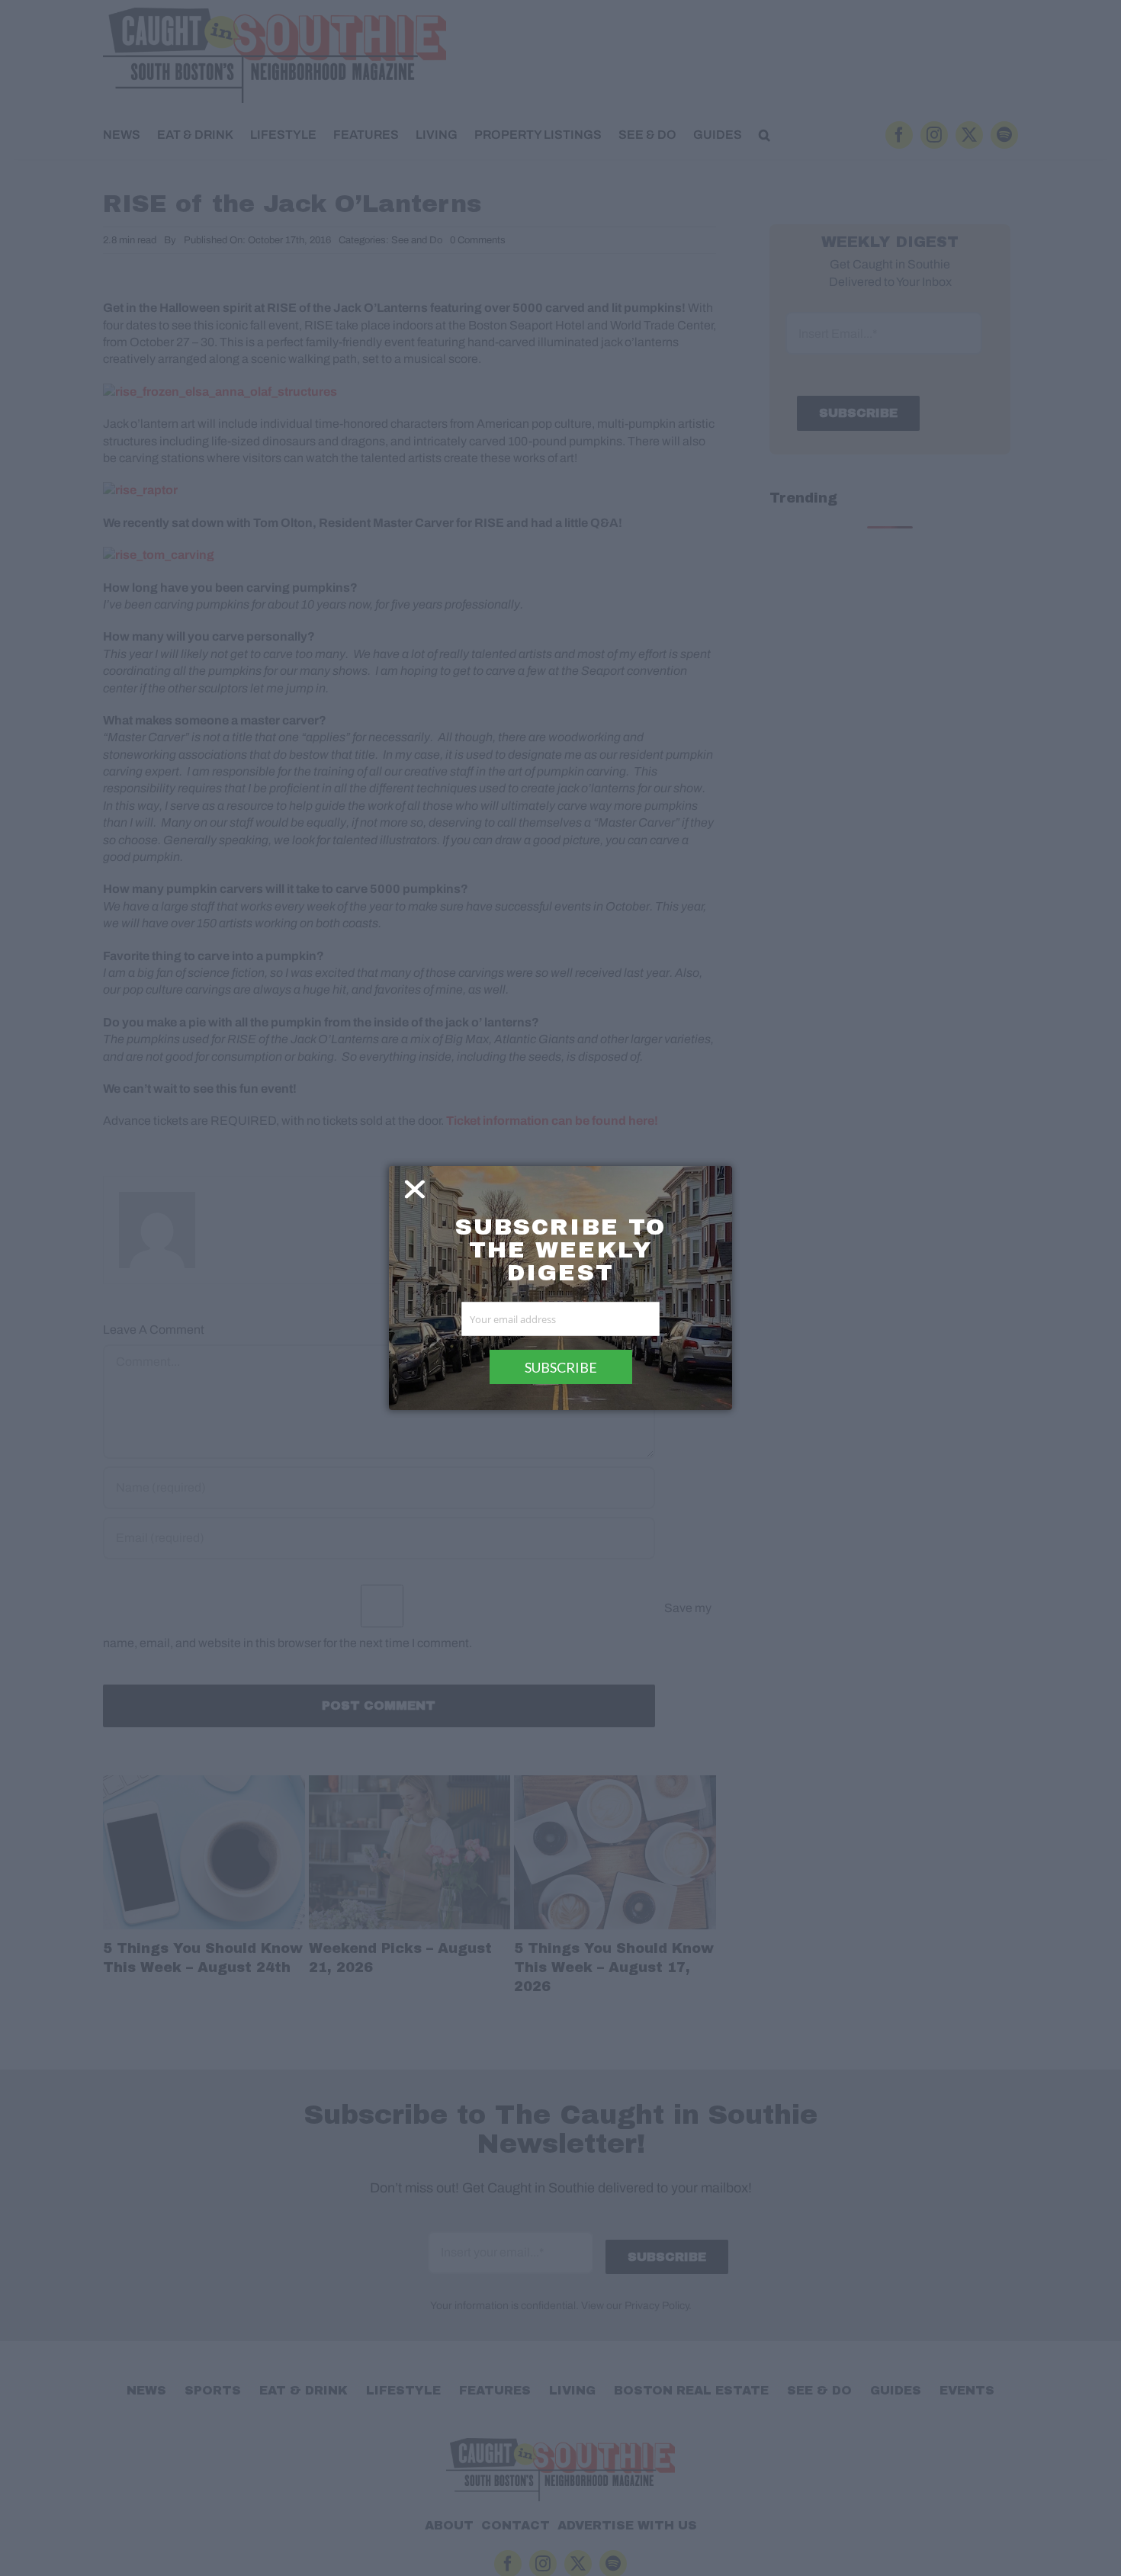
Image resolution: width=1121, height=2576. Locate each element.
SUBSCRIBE (561, 1367)
